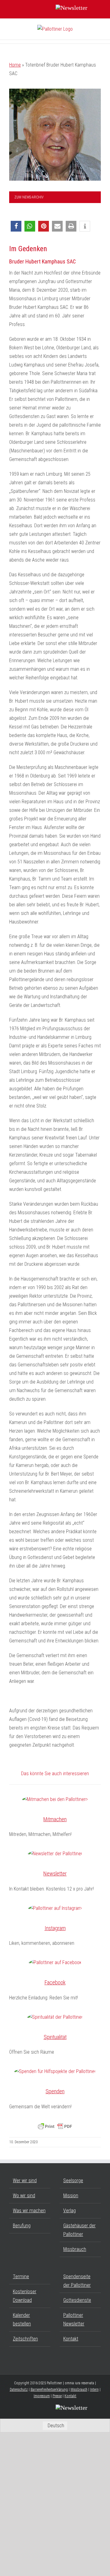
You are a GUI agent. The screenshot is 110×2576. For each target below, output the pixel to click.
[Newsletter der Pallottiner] (55, 1854)
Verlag (70, 2211)
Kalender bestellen (22, 2319)
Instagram (55, 1928)
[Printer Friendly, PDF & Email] (55, 2126)
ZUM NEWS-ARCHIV (29, 197)
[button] (16, 226)
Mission (71, 2196)
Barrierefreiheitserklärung (49, 2390)
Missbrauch (75, 2249)
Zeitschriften (25, 2339)
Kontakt (71, 2339)
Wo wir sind (24, 2196)
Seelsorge (73, 2181)
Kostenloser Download (25, 2296)
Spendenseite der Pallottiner (77, 2281)
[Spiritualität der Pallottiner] (55, 2017)
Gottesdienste (77, 2300)
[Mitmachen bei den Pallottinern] (55, 1799)
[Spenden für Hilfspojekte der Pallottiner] (55, 2071)
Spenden (55, 2091)
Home (15, 65)
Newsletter (55, 1873)
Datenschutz (19, 2390)
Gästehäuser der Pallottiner (79, 2230)
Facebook (55, 1982)
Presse (57, 2396)
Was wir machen (29, 2211)
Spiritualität (55, 2037)
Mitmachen (55, 1819)
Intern (94, 2390)
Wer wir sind (25, 2181)
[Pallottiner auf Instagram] (55, 1908)
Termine (21, 2277)
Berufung (22, 2226)
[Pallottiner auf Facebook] (55, 1963)
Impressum (42, 2396)
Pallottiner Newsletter (74, 2319)
